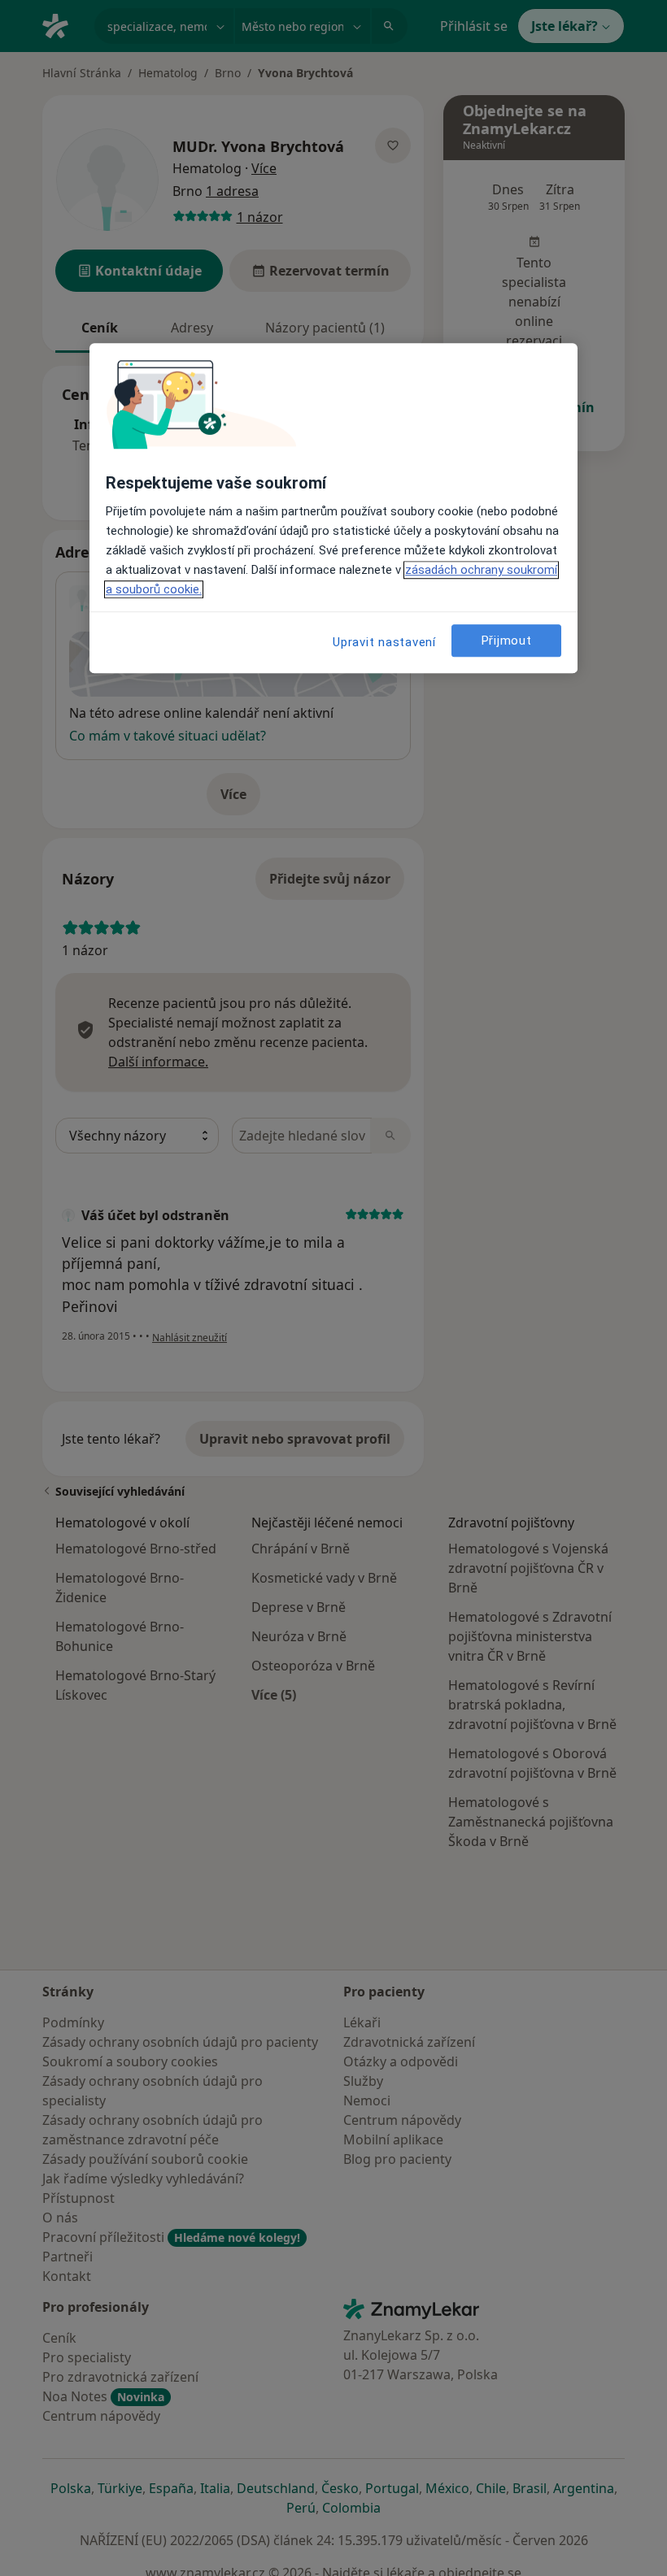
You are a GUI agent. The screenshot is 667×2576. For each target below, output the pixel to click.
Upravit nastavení (384, 643)
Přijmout (507, 641)
